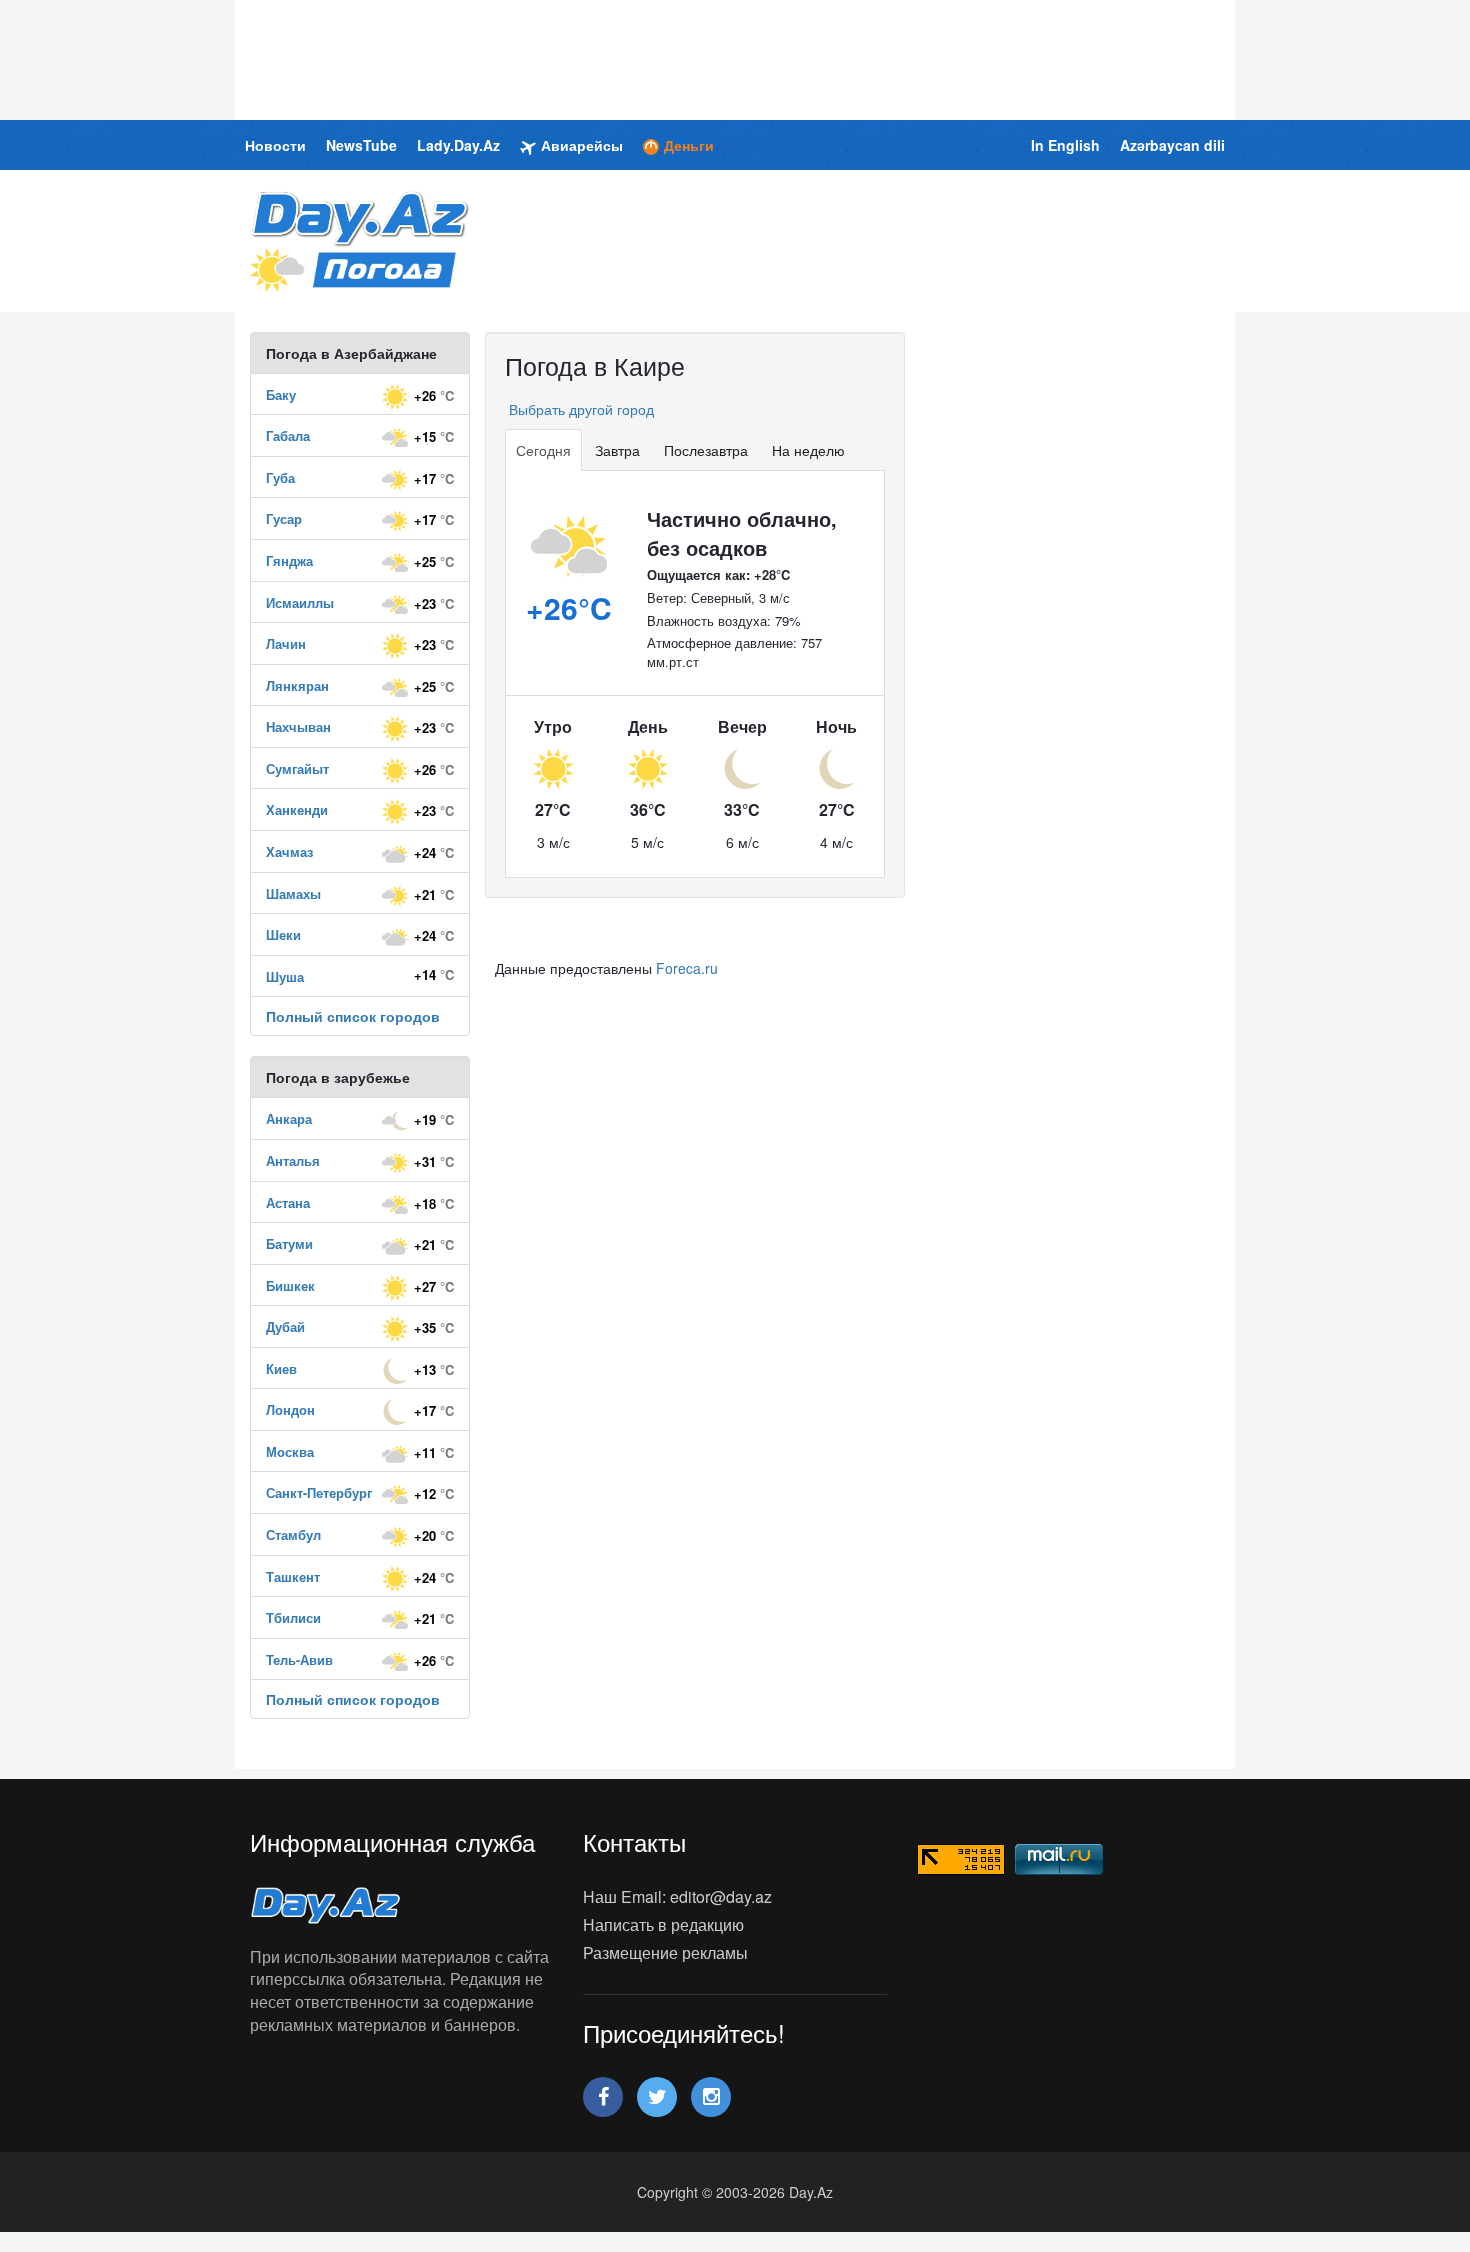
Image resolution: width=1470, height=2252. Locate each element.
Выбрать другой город (579, 409)
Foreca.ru (687, 968)
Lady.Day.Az (458, 145)
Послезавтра (706, 450)
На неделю (808, 450)
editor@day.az (721, 1896)
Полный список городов (353, 1016)
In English (1065, 145)
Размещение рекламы (665, 1952)
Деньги (689, 145)
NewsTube (361, 145)
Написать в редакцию (663, 1924)
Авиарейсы (582, 145)
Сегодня (543, 450)
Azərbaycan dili (1172, 145)
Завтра (617, 450)
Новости (275, 145)
